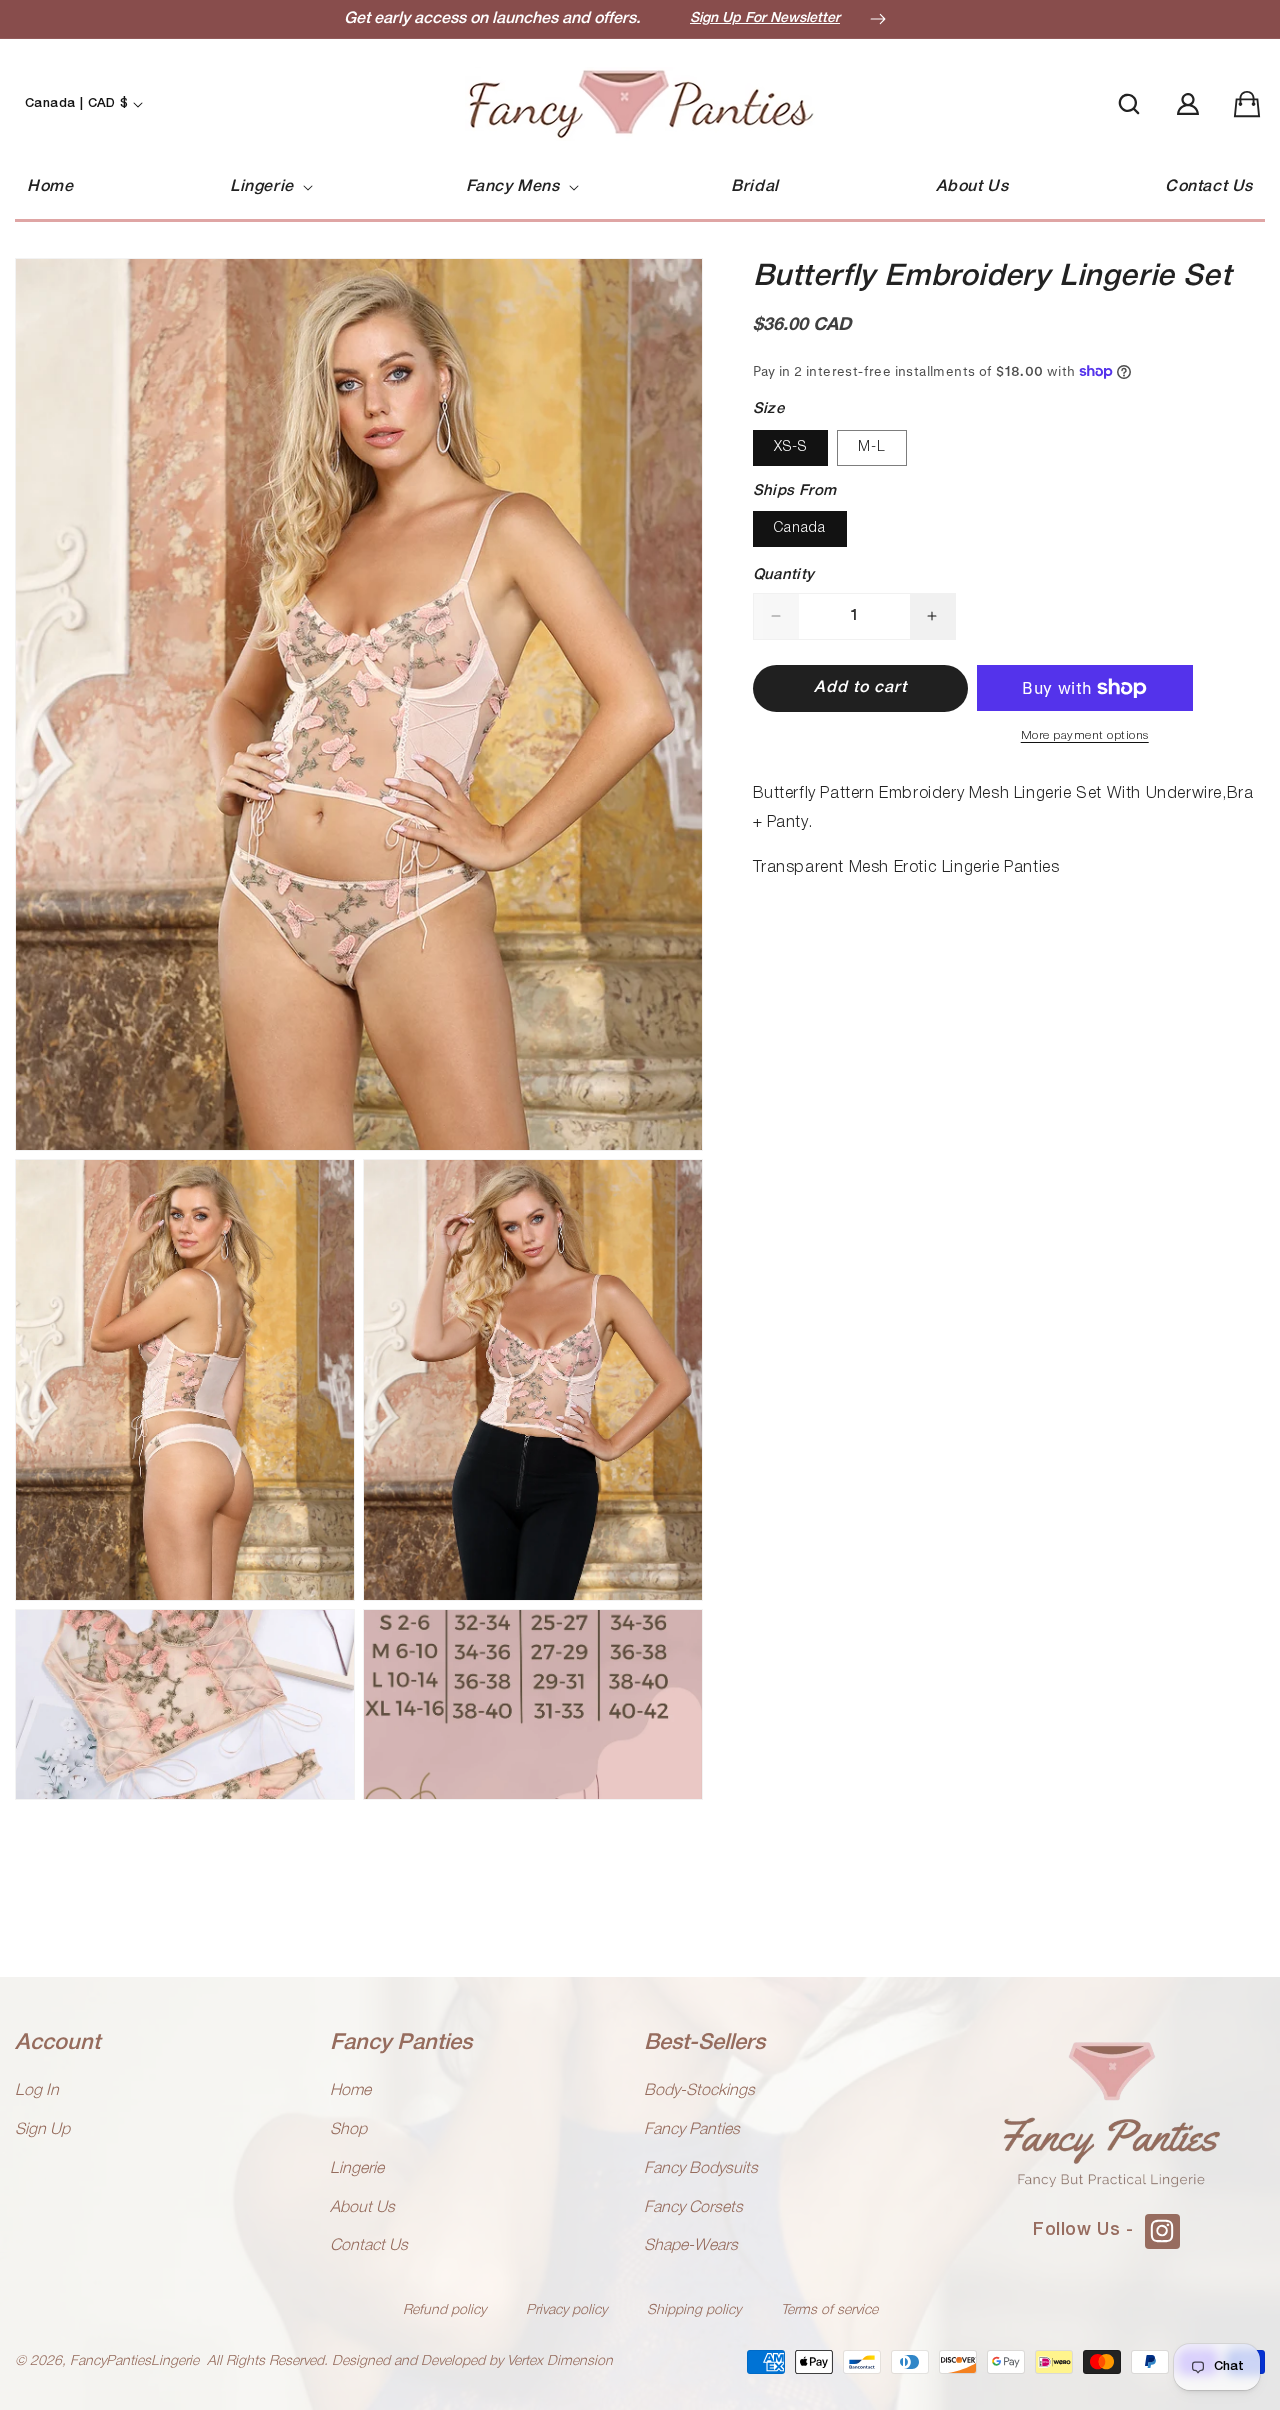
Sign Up (42, 2130)
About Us (362, 2208)
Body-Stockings (699, 2091)
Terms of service (829, 2310)
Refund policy (444, 2310)
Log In (37, 2091)
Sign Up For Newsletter (765, 18)
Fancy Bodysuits (701, 2169)
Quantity (784, 575)
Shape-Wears (691, 2246)
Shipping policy (694, 2310)
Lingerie (357, 2169)
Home (350, 2091)
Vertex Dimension (560, 2361)
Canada (800, 528)
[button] (269, 187)
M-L (872, 447)
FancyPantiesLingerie (134, 2361)
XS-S (790, 447)
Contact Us (369, 2246)
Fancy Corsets (693, 2208)
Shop (348, 2130)
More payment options (1085, 735)
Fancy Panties (692, 2130)
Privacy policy (566, 2310)
